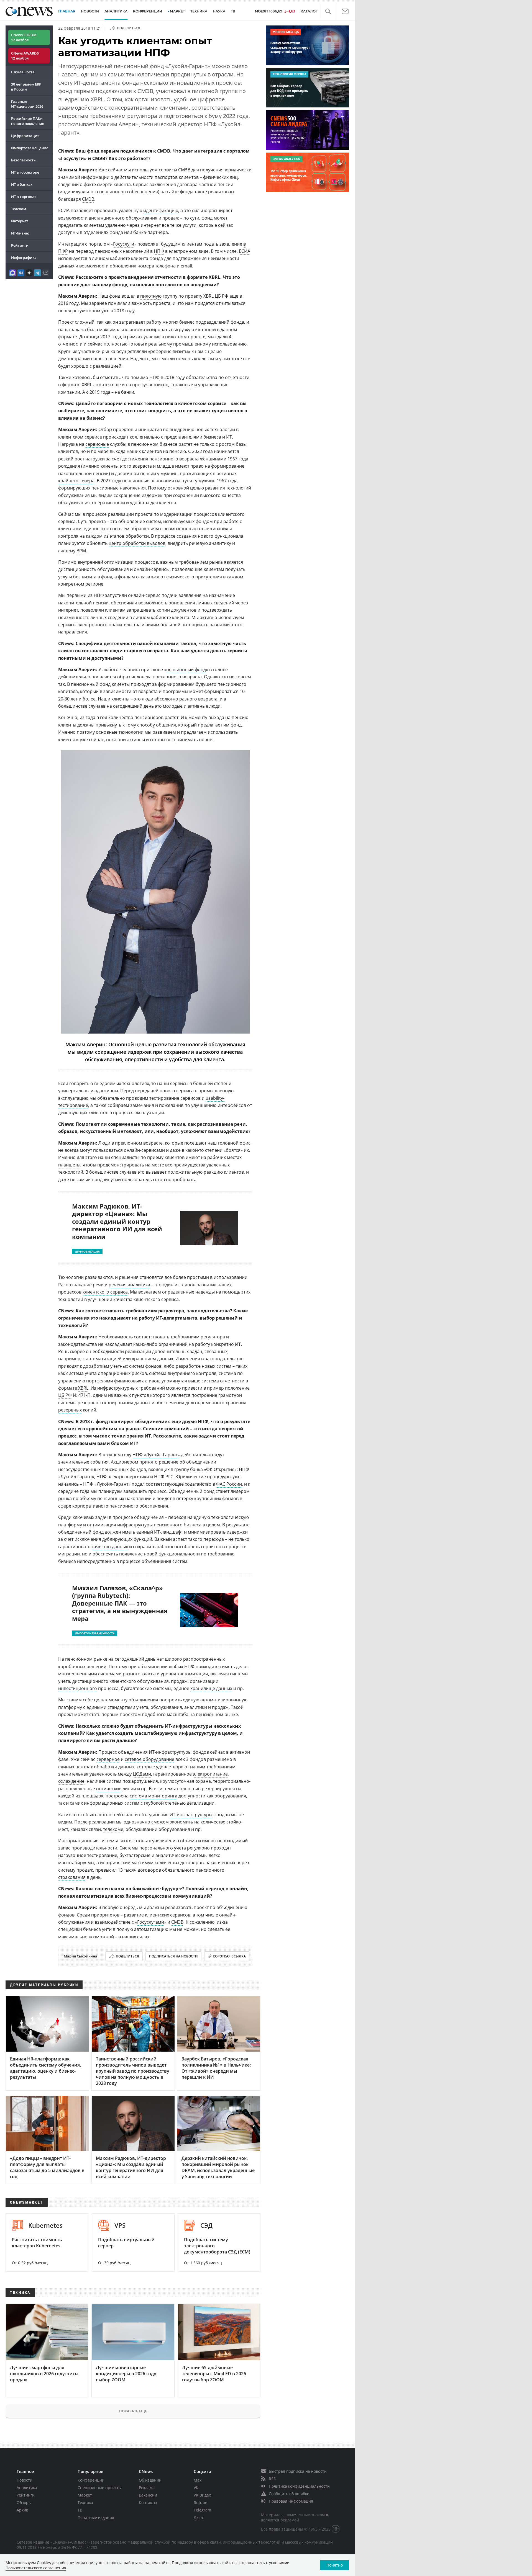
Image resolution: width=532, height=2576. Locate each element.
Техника (85, 2502)
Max (198, 2480)
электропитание (210, 1774)
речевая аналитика (129, 1285)
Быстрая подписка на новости (298, 2471)
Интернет (20, 221)
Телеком (19, 209)
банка (196, 1469)
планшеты (69, 1165)
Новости (25, 2480)
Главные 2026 (27, 104)
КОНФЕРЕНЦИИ (148, 11)
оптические (109, 1789)
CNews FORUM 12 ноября (24, 37)
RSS (272, 2479)
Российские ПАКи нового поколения (28, 121)
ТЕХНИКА (199, 11)
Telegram (202, 2510)
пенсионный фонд (186, 669)
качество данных (110, 1547)
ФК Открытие (220, 1469)
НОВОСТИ (90, 11)
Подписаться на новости (173, 1956)
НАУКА (219, 11)
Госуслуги (124, 244)
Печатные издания (96, 2517)
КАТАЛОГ (309, 11)
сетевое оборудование (149, 1759)
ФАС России (229, 1484)
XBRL (87, 385)
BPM (81, 551)
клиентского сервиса (105, 1292)
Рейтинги (20, 245)
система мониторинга (154, 1796)
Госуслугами (151, 1922)
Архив (22, 2510)
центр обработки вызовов (137, 543)
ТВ (233, 11)
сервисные (97, 444)
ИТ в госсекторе (25, 172)
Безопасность (23, 160)
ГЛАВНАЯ (67, 11)
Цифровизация (25, 136)
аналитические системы (181, 1855)
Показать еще (133, 2411)
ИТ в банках (22, 184)
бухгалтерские (135, 1855)
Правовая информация (291, 2501)
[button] (328, 11)
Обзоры (24, 2502)
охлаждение (71, 1781)
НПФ (159, 251)
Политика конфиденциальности (299, 2486)
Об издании (150, 2480)
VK (196, 2488)
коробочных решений (82, 1666)
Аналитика (116, 11)
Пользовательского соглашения (36, 2568)
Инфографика (24, 257)
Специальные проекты (100, 2488)
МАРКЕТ (177, 11)
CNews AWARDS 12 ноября (25, 56)
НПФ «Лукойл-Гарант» (156, 1455)
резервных (70, 1410)
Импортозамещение (30, 148)
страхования (72, 1877)
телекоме (113, 1829)
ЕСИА (245, 251)
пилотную (151, 296)
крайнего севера (76, 481)
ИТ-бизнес (20, 233)
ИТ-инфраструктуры (191, 1815)
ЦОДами (142, 1774)
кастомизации (193, 1674)
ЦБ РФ (65, 1395)
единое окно (97, 529)
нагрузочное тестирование (88, 1855)
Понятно (335, 2565)
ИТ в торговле (24, 197)
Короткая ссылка (229, 1956)
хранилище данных (211, 1688)
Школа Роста (23, 72)
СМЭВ (88, 199)
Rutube (200, 2502)
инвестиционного (78, 1688)
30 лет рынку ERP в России (26, 87)
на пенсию (237, 717)
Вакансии (148, 2495)
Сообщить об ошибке (289, 2494)
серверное (108, 1759)
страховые (182, 385)
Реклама (147, 2488)
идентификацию (161, 210)
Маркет (85, 2495)
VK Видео (202, 2495)
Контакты (148, 2502)
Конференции (91, 2480)
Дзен (198, 2517)
